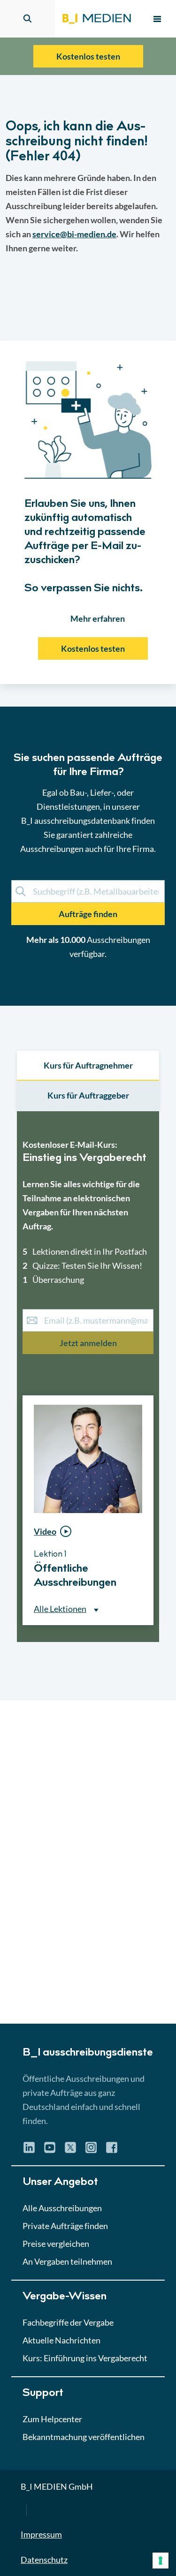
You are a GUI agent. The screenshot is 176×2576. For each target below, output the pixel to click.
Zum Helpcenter (52, 2419)
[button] (88, 888)
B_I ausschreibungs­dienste (88, 2053)
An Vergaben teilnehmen (67, 2261)
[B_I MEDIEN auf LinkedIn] (29, 2151)
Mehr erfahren (98, 618)
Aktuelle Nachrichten (61, 2340)
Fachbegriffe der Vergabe (68, 2322)
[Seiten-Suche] (27, 19)
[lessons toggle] (145, 1645)
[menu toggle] (157, 19)
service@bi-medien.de (74, 234)
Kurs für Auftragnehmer (88, 1065)
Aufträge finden (88, 914)
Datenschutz (44, 2560)
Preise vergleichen (56, 2244)
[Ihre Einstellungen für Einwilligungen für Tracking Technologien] (161, 2561)
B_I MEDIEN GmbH (57, 2486)
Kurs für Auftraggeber (88, 1095)
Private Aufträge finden (65, 2226)
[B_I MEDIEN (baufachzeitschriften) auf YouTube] (50, 2151)
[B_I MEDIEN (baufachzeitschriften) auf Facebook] (112, 2151)
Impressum (41, 2534)
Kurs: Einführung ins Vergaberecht (85, 2358)
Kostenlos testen (88, 56)
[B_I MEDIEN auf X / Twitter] (70, 2151)
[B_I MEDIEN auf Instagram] (91, 2151)
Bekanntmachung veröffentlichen (84, 2437)
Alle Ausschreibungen (62, 2208)
